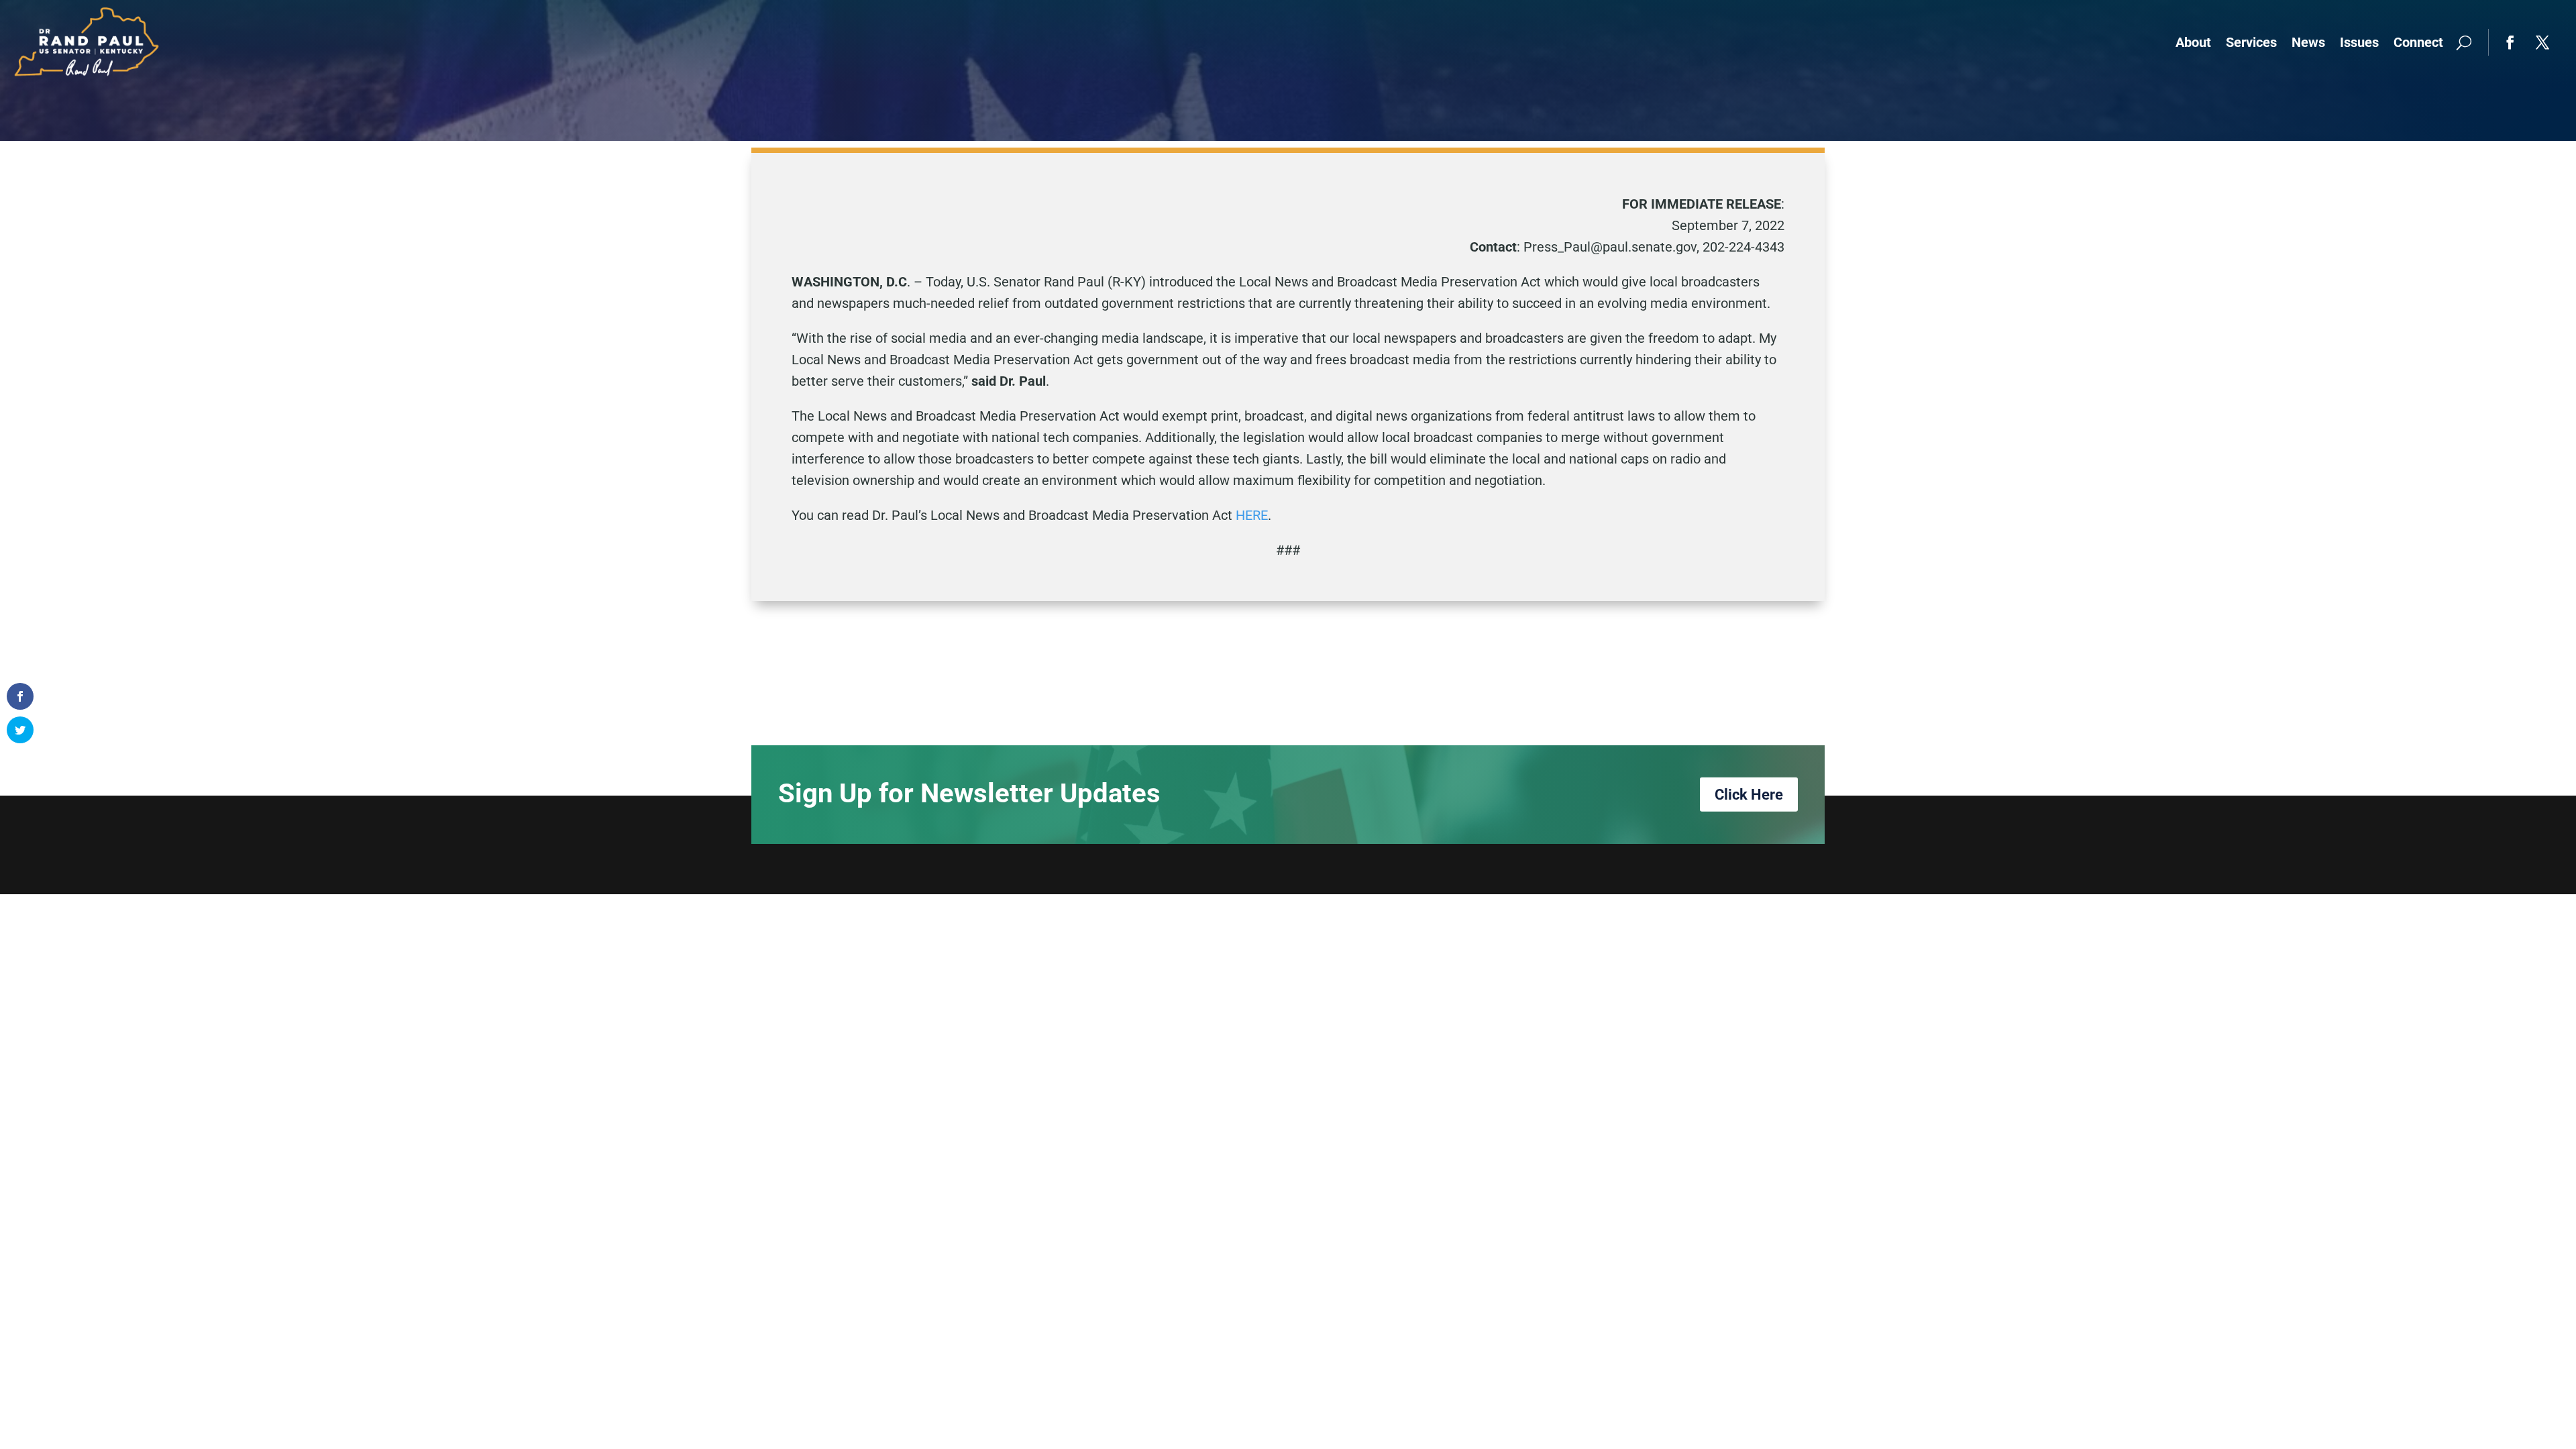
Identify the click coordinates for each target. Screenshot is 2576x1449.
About (2193, 42)
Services (2251, 42)
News (2308, 42)
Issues (2359, 42)
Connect (2418, 42)
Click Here (1749, 795)
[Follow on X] (2542, 42)
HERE (1252, 515)
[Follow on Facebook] (2510, 42)
